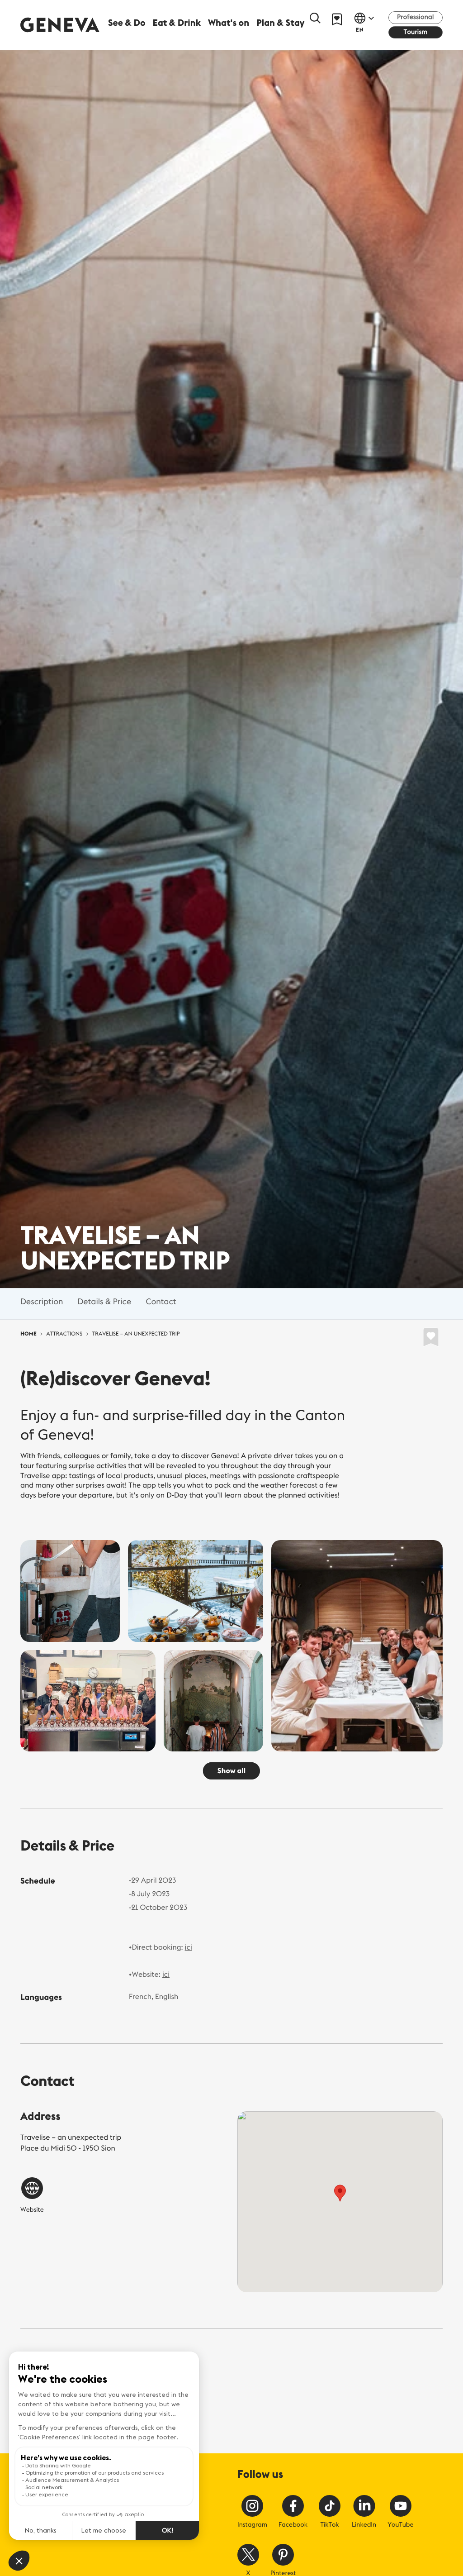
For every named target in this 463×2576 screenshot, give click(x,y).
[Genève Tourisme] (60, 25)
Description (42, 1301)
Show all (231, 1771)
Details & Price (104, 1301)
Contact (161, 1301)
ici (189, 1947)
